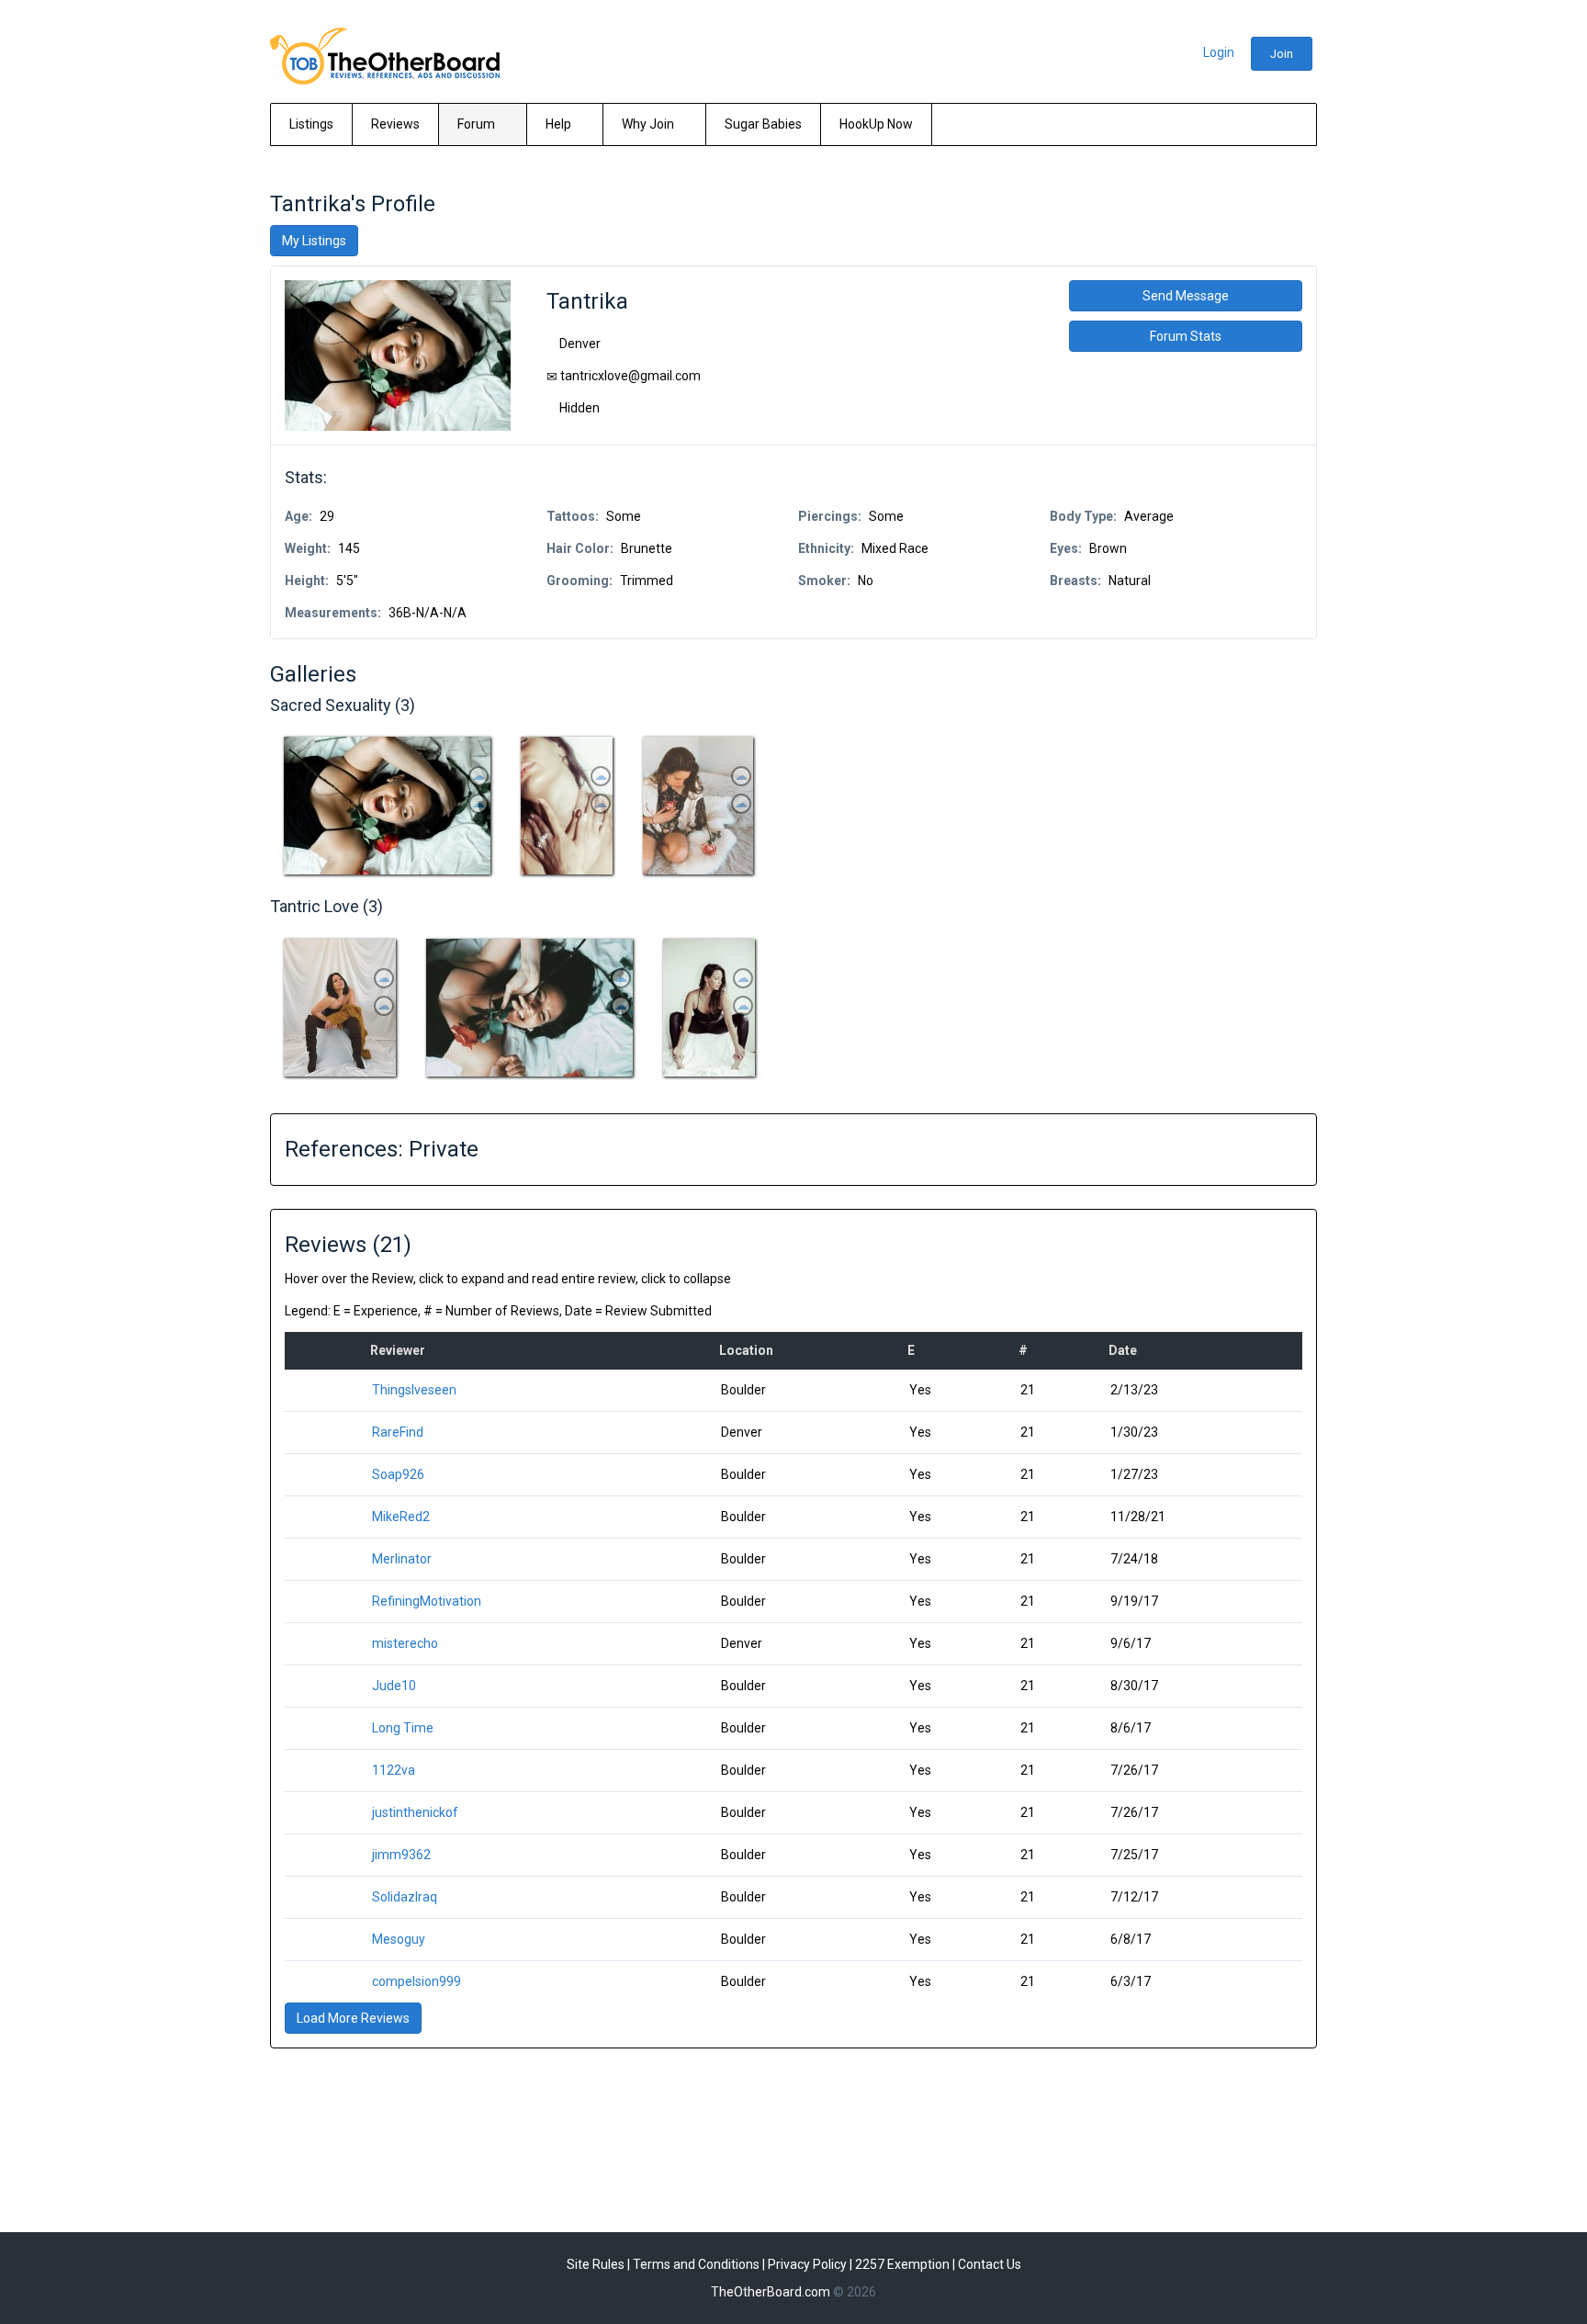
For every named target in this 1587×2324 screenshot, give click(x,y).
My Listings (314, 241)
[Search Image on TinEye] (478, 776)
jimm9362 (401, 1855)
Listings (311, 124)
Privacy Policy (807, 2264)
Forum (478, 124)
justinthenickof (415, 1812)
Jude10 (394, 1686)
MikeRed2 (401, 1517)
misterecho (405, 1643)
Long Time (403, 1728)
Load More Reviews (353, 2018)
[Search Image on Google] (478, 804)
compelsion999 (416, 1981)
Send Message (1186, 296)
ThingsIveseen (414, 1390)
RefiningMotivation (427, 1601)
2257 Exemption (902, 2264)
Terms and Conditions (696, 2264)
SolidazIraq (405, 1897)
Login (1219, 52)
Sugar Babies (763, 124)
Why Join (649, 124)
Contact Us (990, 2264)
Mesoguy (399, 1939)
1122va (394, 1770)
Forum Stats (1186, 336)
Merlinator (402, 1559)
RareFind (398, 1432)
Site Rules (596, 2264)
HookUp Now (876, 124)
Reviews (395, 124)
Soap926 (398, 1474)
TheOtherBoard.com (771, 2292)
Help (560, 124)
